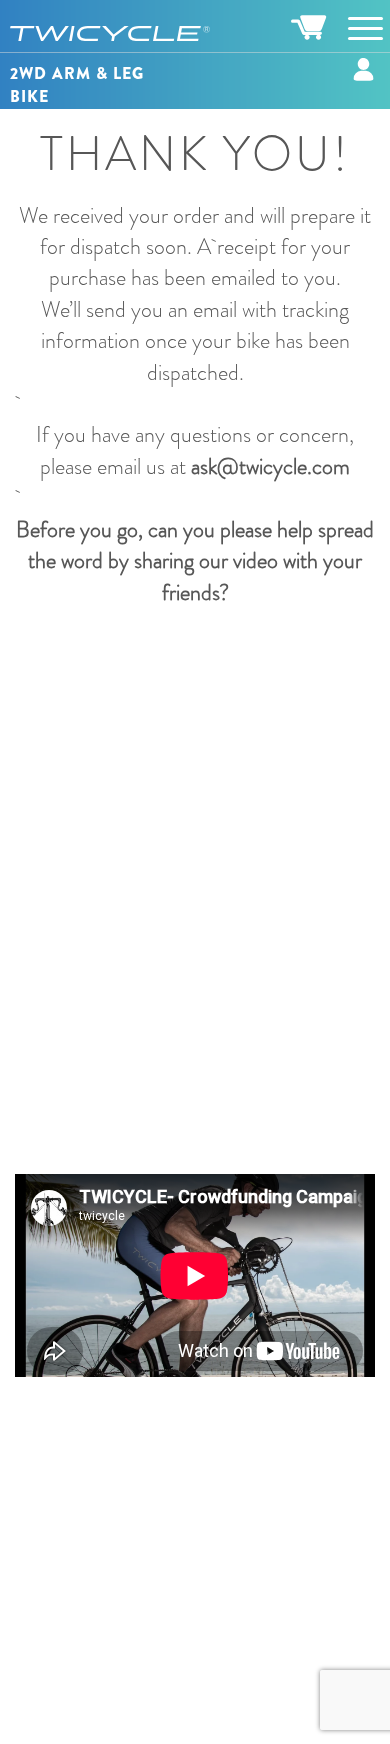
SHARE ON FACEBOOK (212, 673)
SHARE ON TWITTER (213, 754)
